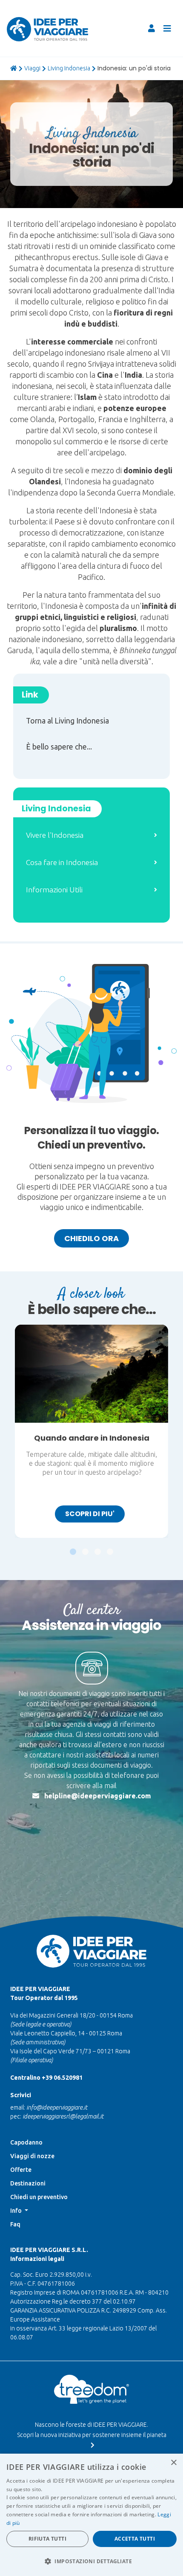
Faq (15, 2224)
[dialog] (91, 2515)
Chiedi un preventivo (39, 2197)
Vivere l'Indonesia (55, 835)
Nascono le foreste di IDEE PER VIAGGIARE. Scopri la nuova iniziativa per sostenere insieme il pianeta (92, 2430)
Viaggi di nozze (32, 2156)
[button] (73, 1547)
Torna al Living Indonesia (67, 721)
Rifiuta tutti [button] (47, 2539)
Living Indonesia (69, 68)
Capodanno (26, 2142)
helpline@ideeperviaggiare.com (98, 1796)
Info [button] (17, 2211)
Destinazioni (28, 2183)
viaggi (32, 68)
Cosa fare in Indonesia (62, 862)
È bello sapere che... (59, 747)
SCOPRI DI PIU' (90, 1514)
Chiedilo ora (91, 1238)
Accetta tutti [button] (135, 2539)
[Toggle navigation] (167, 29)
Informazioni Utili (54, 890)
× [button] (173, 2463)
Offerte (21, 2170)
